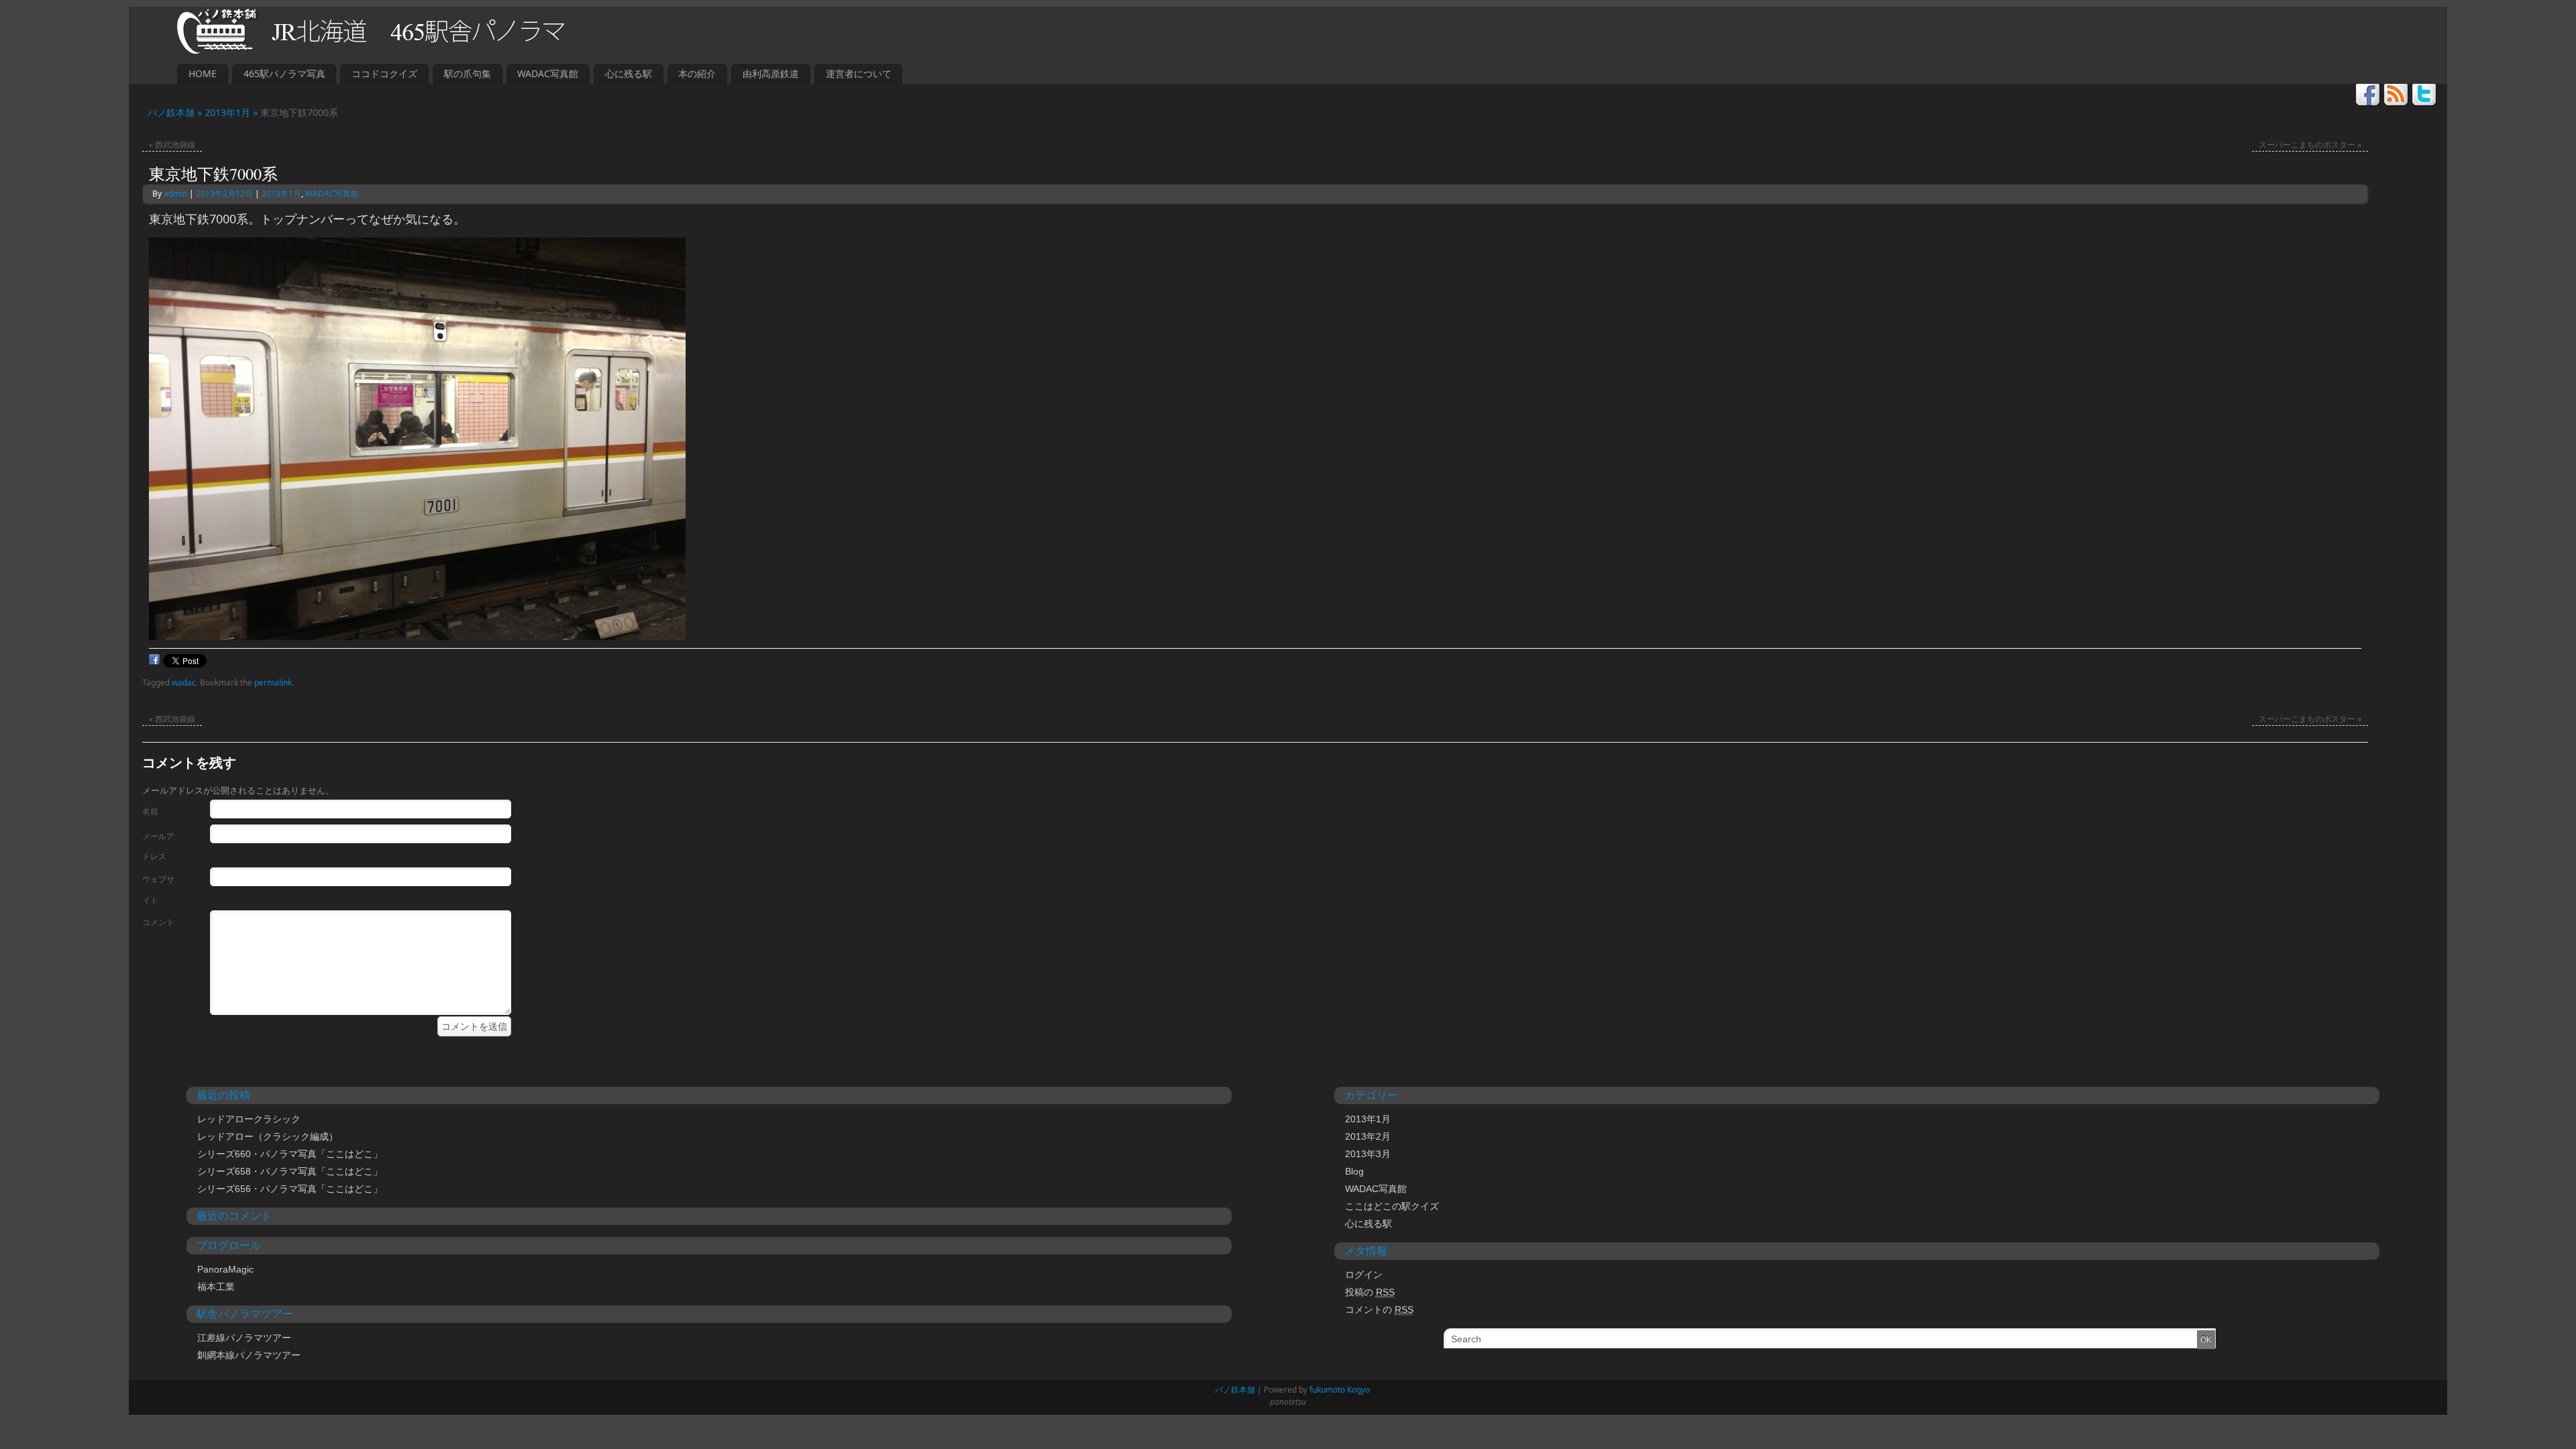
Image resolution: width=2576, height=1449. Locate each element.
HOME (203, 73)
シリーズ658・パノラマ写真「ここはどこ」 (290, 1171)
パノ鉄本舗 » (171, 112)
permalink (273, 683)
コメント (158, 922)
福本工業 (216, 1287)
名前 (150, 811)
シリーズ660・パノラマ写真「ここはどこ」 (290, 1154)
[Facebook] (2368, 96)
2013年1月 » (232, 112)
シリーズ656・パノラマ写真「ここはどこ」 (290, 1189)
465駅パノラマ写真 (284, 73)
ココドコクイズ (384, 73)
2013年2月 (1368, 1136)
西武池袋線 (172, 145)
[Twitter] (2425, 96)
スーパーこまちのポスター (2310, 145)
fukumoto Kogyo (1340, 1390)
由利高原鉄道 (771, 73)
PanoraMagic (225, 1269)
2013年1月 (281, 194)
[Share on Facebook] (154, 662)
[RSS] (2397, 96)
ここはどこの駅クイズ (1392, 1206)
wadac (184, 683)
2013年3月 (1368, 1154)
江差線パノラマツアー (244, 1338)
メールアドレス (158, 847)
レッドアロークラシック (249, 1119)
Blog (1354, 1171)
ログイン (1364, 1275)
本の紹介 (697, 73)
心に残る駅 (629, 73)
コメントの (1379, 1309)
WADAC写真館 (548, 73)
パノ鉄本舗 (1231, 1390)
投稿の (1370, 1292)
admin (175, 194)
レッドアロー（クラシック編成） (268, 1136)
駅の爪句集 (468, 73)
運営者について (859, 73)
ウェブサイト (158, 890)
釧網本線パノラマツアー (249, 1355)
